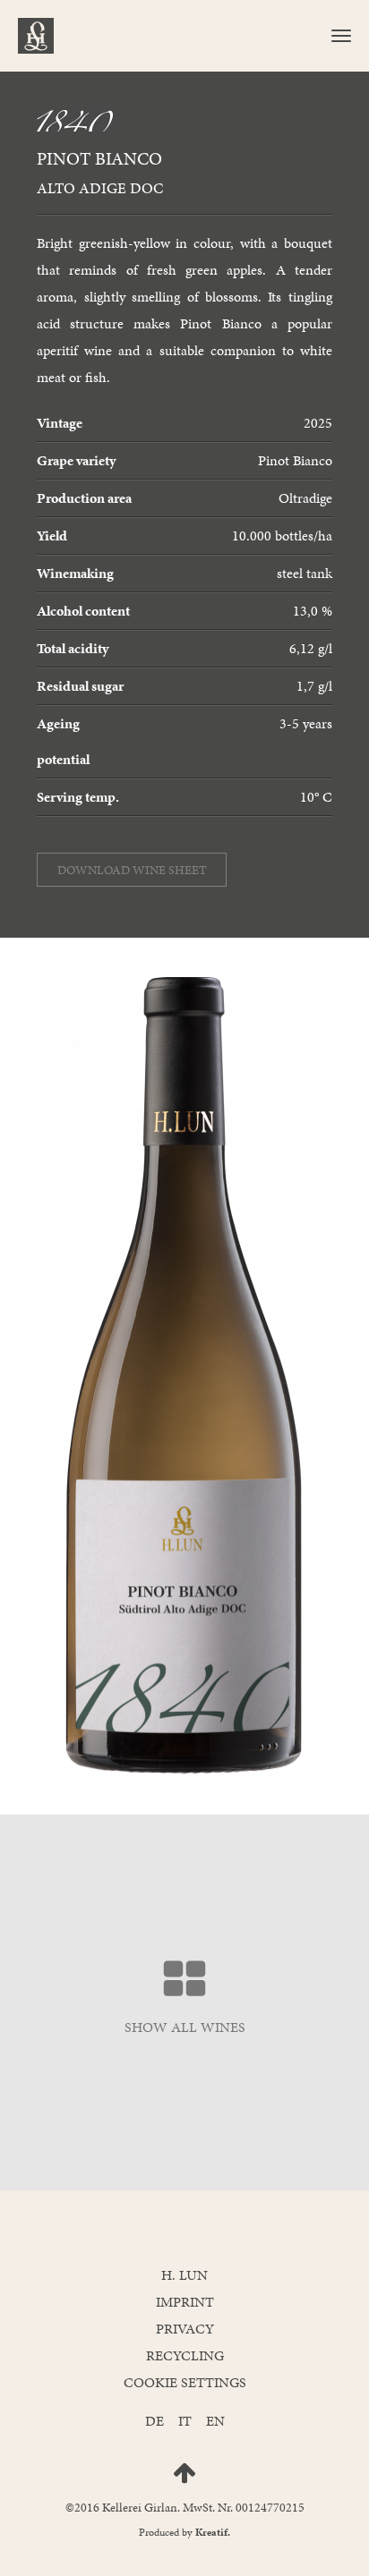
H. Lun (184, 2275)
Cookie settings (185, 2382)
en (215, 2421)
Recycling (185, 2355)
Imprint (185, 2302)
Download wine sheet (132, 870)
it (185, 2421)
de (154, 2421)
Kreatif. (213, 2532)
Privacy (185, 2329)
